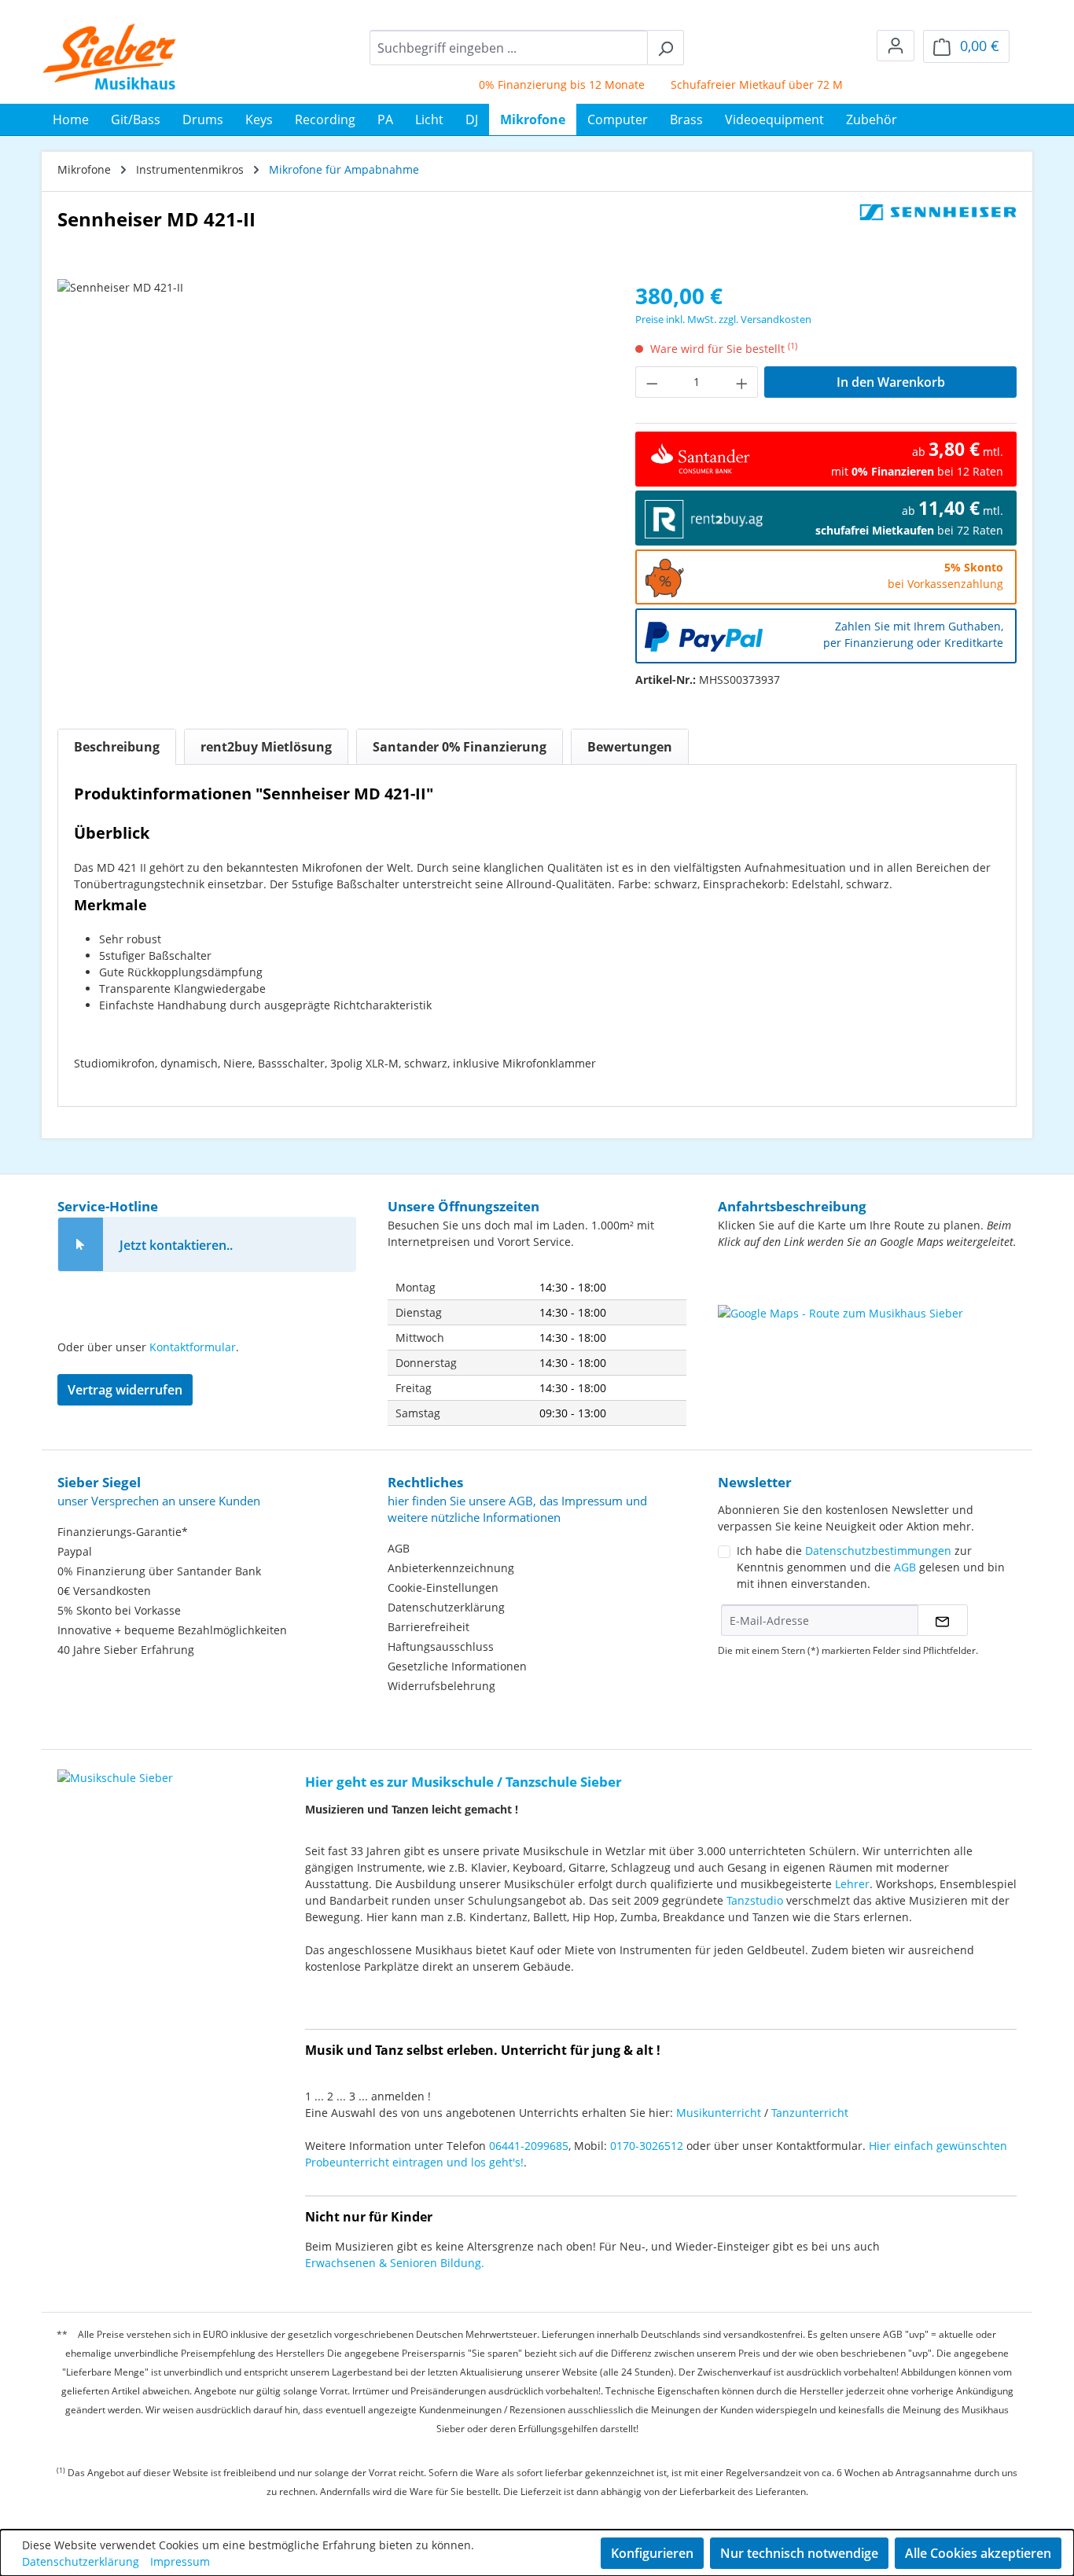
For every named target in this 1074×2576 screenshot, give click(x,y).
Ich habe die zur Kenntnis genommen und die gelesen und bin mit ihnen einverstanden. (871, 1567)
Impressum (180, 2561)
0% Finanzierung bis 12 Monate (537, 85)
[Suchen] (666, 48)
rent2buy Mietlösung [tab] (266, 747)
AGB (399, 1548)
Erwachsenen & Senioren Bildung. (395, 2263)
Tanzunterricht (810, 2113)
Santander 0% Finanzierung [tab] (460, 747)
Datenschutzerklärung (446, 1607)
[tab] (117, 747)
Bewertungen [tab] (630, 747)
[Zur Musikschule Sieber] (115, 1767)
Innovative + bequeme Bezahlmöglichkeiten (172, 1630)
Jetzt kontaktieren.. (176, 1245)
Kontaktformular (193, 1347)
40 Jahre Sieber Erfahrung (126, 1650)
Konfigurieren (652, 2553)
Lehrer (852, 1884)
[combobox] (509, 48)
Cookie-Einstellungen (443, 1587)
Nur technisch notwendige (799, 2553)
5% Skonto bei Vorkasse (119, 1610)
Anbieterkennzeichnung (451, 1568)
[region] (331, 448)
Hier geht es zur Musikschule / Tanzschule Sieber (463, 1782)
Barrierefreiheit (428, 1627)
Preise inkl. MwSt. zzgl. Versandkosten (723, 319)
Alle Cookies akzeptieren (978, 2553)
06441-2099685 (529, 2146)
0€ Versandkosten (104, 1591)
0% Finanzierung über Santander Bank (159, 1571)
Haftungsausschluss (441, 1646)
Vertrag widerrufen (125, 1390)
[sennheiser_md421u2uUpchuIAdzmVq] (330, 448)
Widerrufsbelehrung (441, 1686)
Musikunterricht (719, 2113)
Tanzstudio (755, 1900)
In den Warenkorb (891, 382)
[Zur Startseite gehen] (110, 57)
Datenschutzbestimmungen (878, 1551)
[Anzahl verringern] (652, 382)
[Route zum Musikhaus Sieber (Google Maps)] (867, 1344)
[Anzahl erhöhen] (742, 382)
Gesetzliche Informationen (457, 1666)
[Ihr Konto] (896, 46)
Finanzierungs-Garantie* (123, 1532)
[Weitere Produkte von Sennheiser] (938, 226)
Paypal (75, 1551)
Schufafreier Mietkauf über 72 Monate (747, 85)
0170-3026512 (647, 2146)
